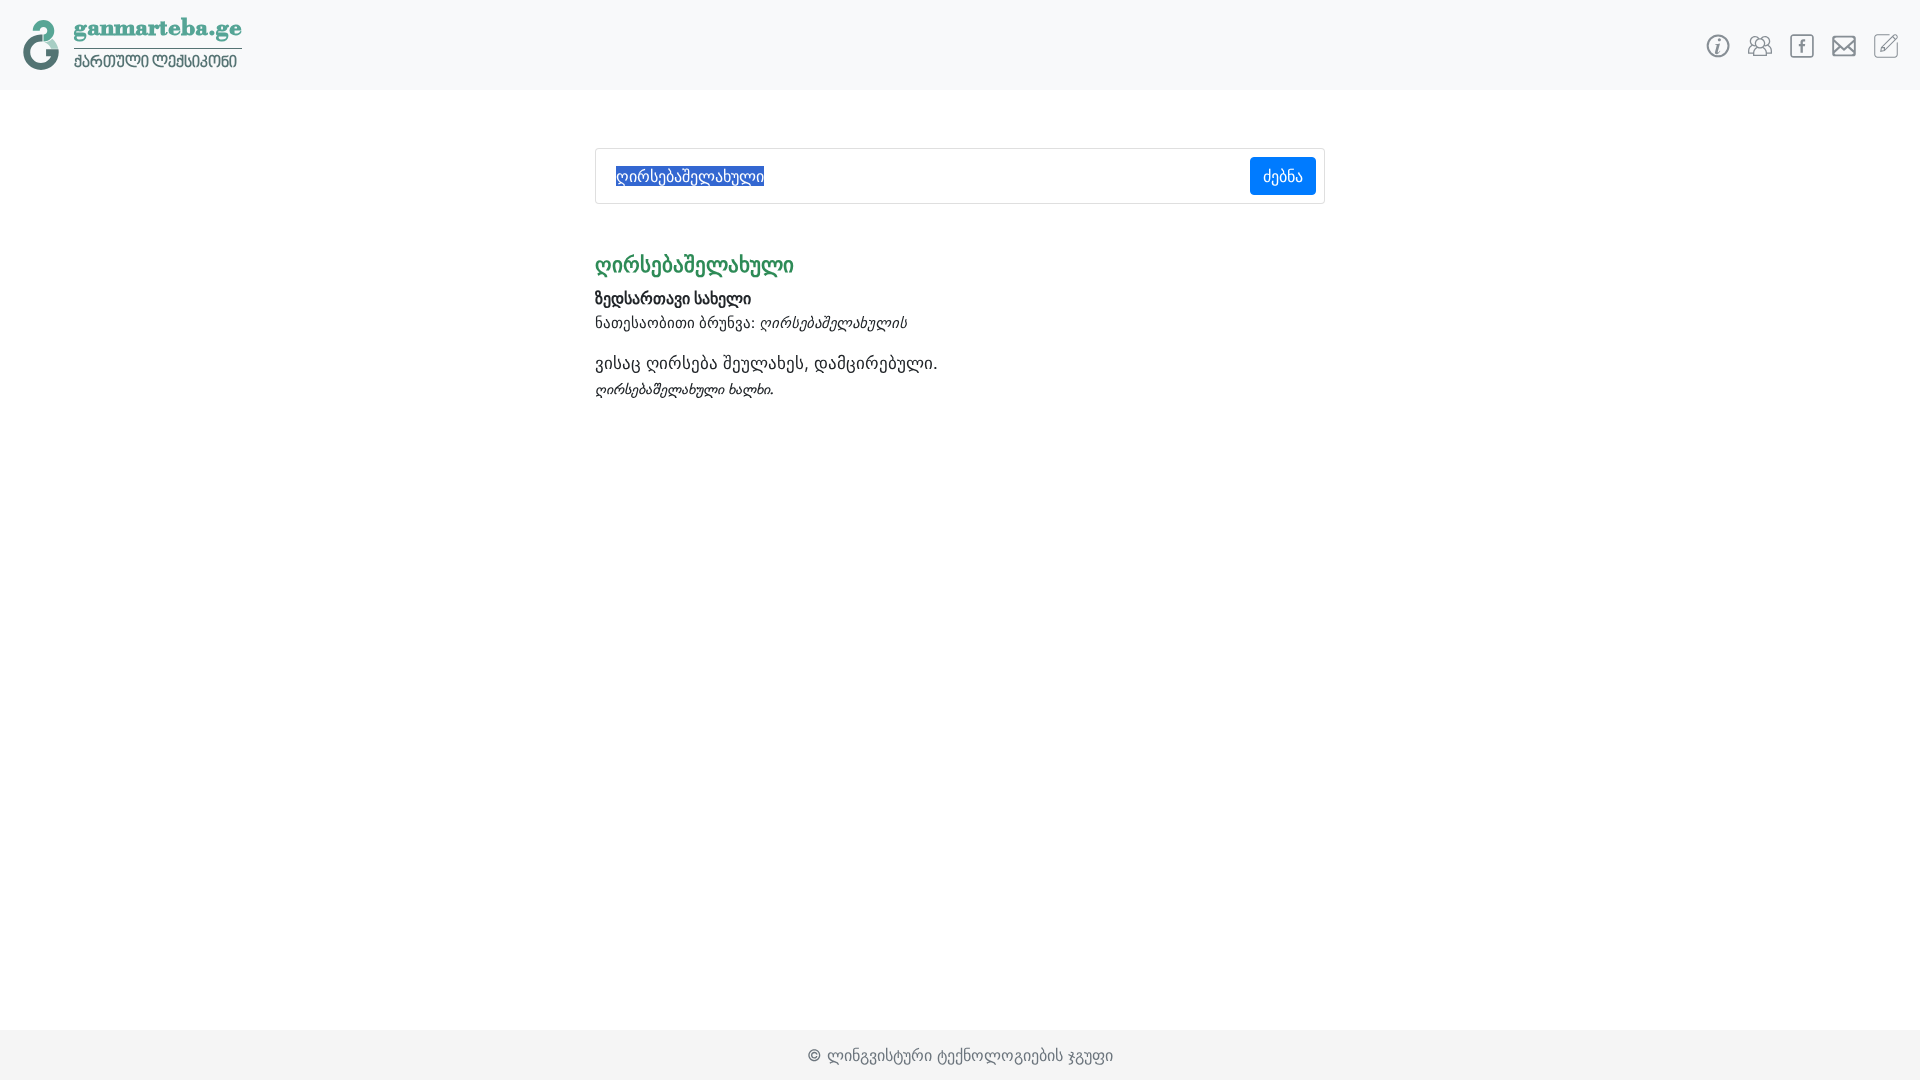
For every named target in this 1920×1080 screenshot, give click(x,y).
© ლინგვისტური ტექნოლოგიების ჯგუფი (960, 1055)
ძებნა (1283, 176)
